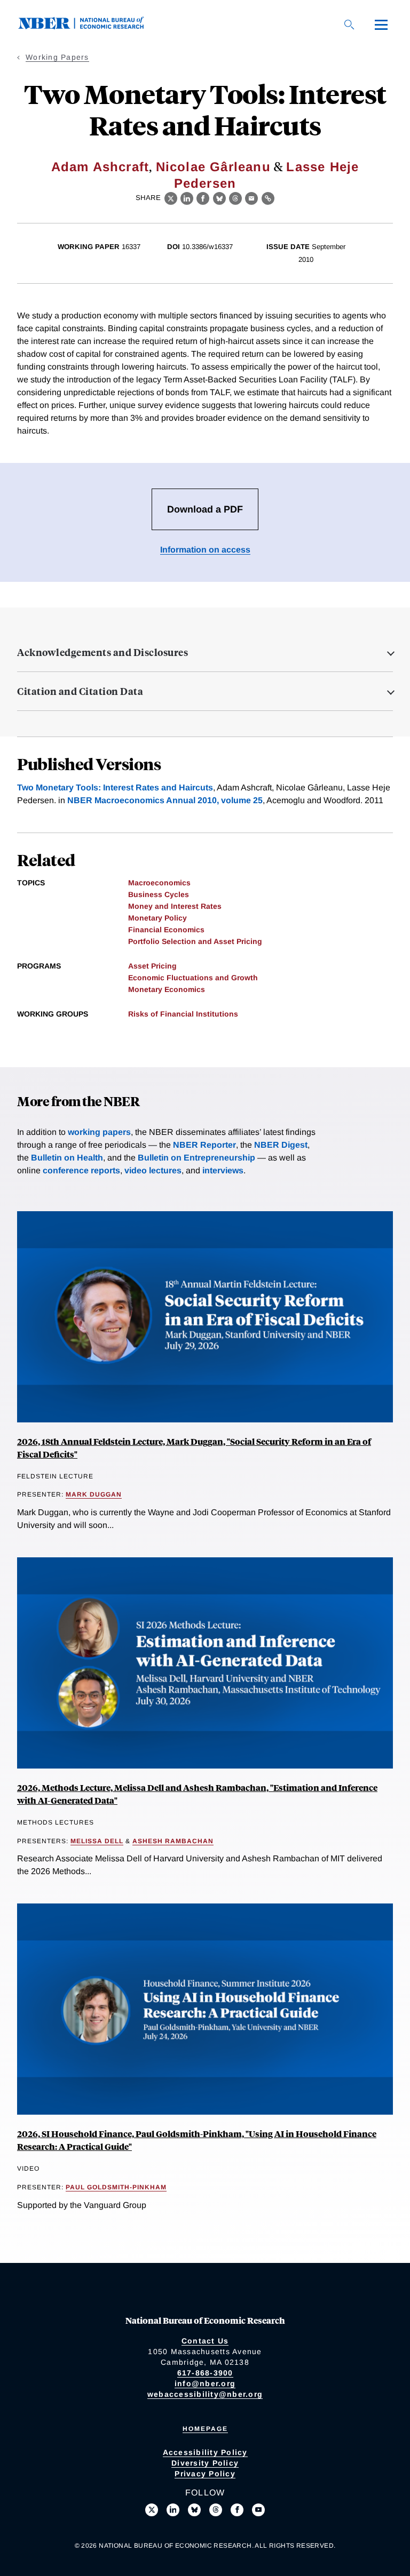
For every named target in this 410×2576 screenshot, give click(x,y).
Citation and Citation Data (80, 691)
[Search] (349, 25)
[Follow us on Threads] (216, 2510)
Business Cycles (159, 894)
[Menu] (381, 25)
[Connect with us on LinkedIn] (173, 2510)
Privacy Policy (205, 2474)
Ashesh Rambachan (173, 1841)
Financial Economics (166, 930)
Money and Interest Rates (175, 906)
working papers (99, 1132)
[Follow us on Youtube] (258, 2510)
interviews (223, 1170)
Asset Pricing (152, 966)
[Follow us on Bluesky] (194, 2510)
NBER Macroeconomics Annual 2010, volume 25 (165, 800)
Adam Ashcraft (100, 167)
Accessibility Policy (205, 2452)
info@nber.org (205, 2383)
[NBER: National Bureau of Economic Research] (90, 26)
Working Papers (57, 57)
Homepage (205, 2429)
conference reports (81, 1170)
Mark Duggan (94, 1494)
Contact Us (205, 2341)
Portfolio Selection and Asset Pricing (195, 941)
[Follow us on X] (152, 2510)
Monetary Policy (157, 918)
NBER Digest (281, 1145)
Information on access (205, 550)
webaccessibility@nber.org (205, 2394)
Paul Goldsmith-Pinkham (116, 2187)
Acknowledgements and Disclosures (102, 652)
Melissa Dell (97, 1841)
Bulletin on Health (67, 1158)
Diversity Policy (205, 2463)
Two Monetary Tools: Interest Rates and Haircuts (115, 787)
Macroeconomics (159, 883)
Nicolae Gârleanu (213, 167)
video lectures (153, 1170)
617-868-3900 (205, 2373)
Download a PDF (205, 509)
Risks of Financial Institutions (183, 1014)
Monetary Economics (167, 989)
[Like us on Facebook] (237, 2510)
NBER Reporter (204, 1145)
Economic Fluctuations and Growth (193, 978)
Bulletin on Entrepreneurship (196, 1158)
